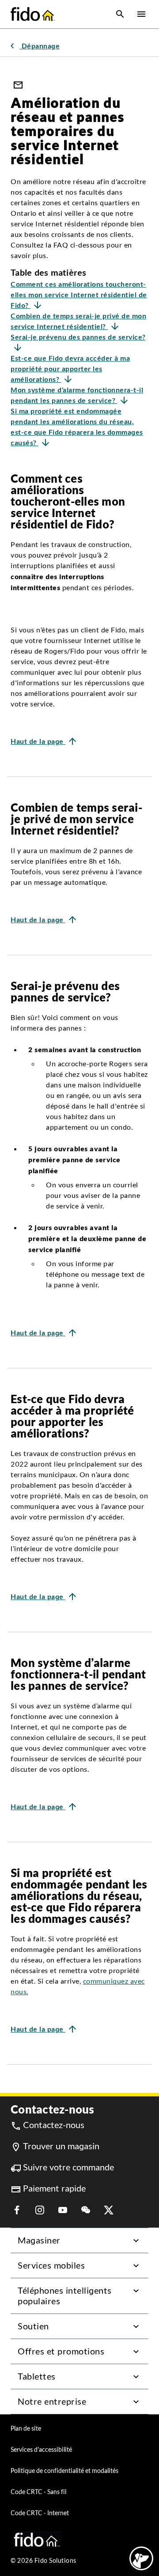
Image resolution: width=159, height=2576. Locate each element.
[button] (120, 14)
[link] (33, 46)
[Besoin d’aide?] (141, 2558)
